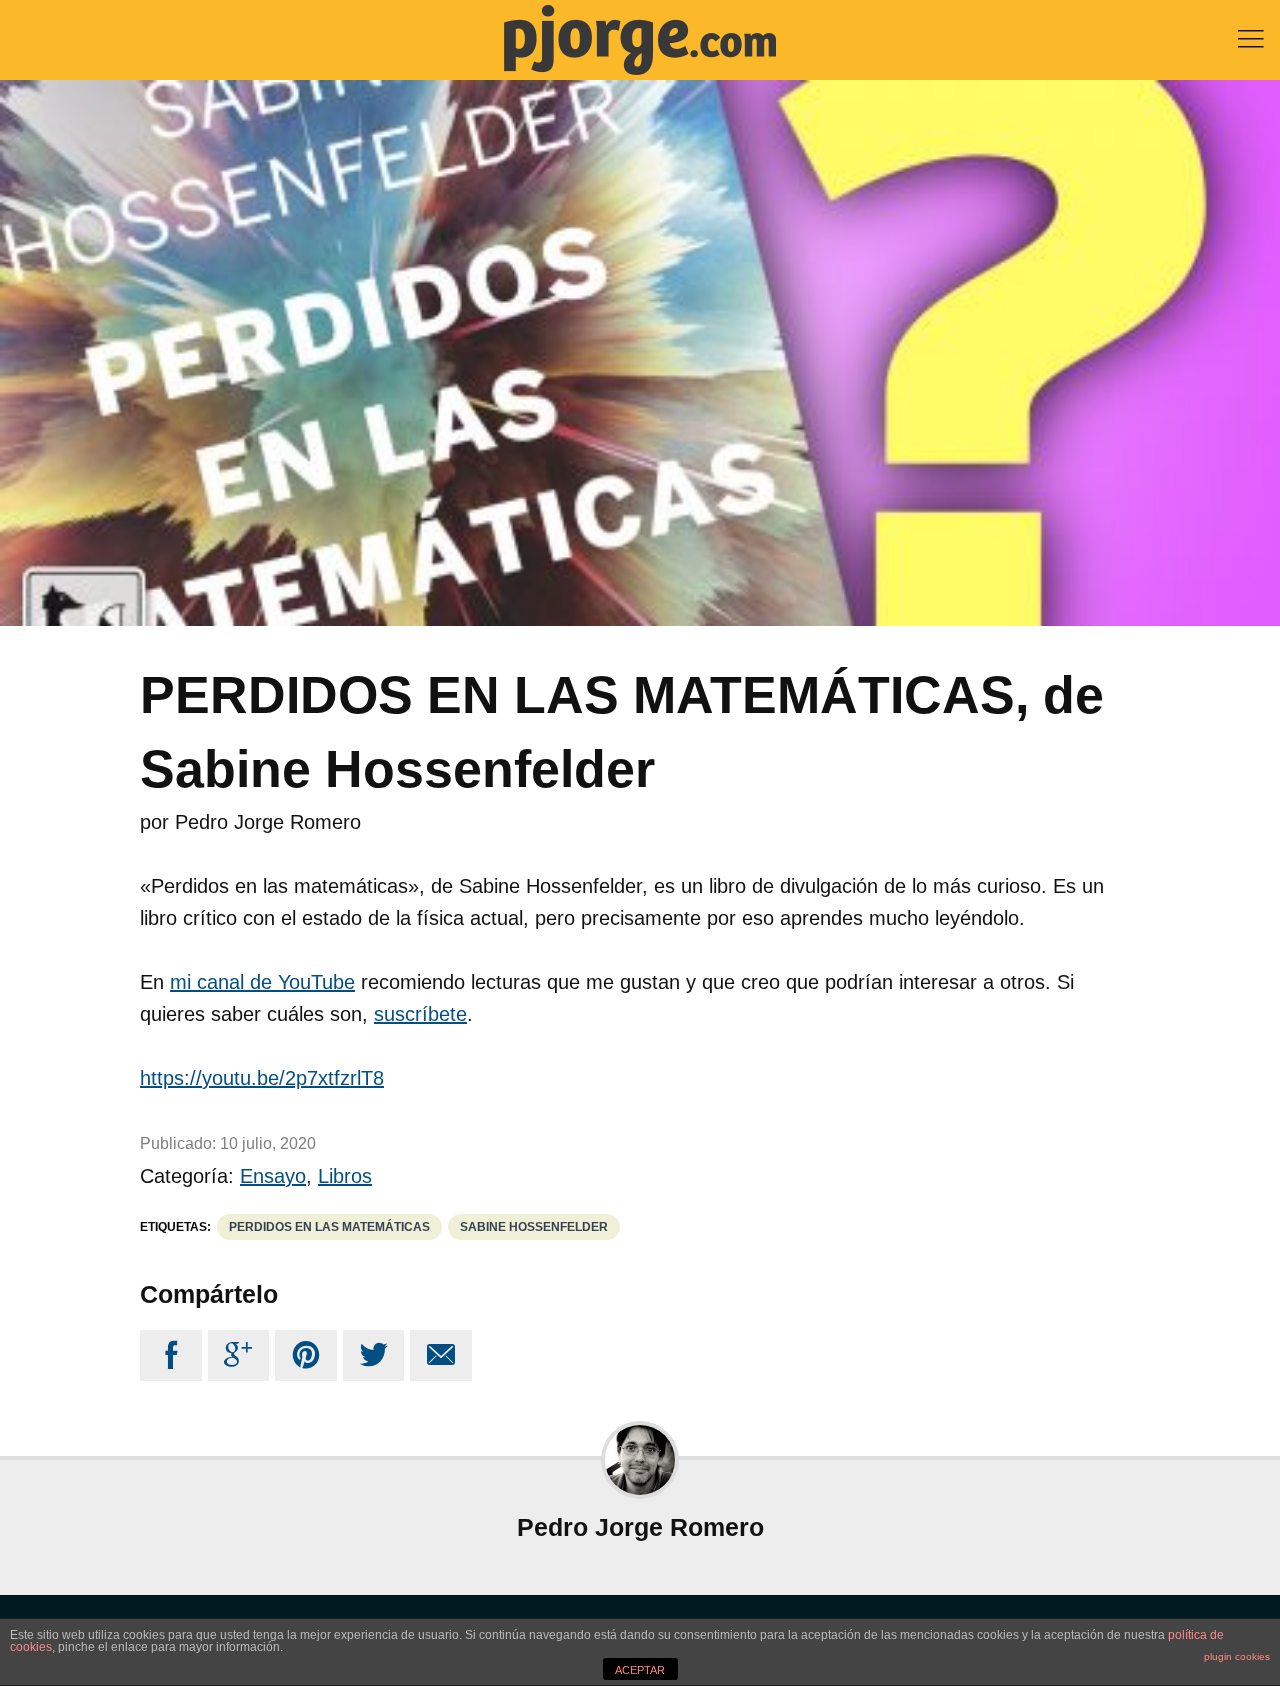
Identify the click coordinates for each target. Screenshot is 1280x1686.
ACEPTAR (640, 1670)
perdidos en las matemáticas (329, 1227)
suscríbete (420, 1014)
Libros (345, 1176)
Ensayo (273, 1176)
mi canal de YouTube (262, 982)
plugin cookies (1237, 1656)
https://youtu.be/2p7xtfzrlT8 (262, 1078)
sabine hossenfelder (534, 1227)
